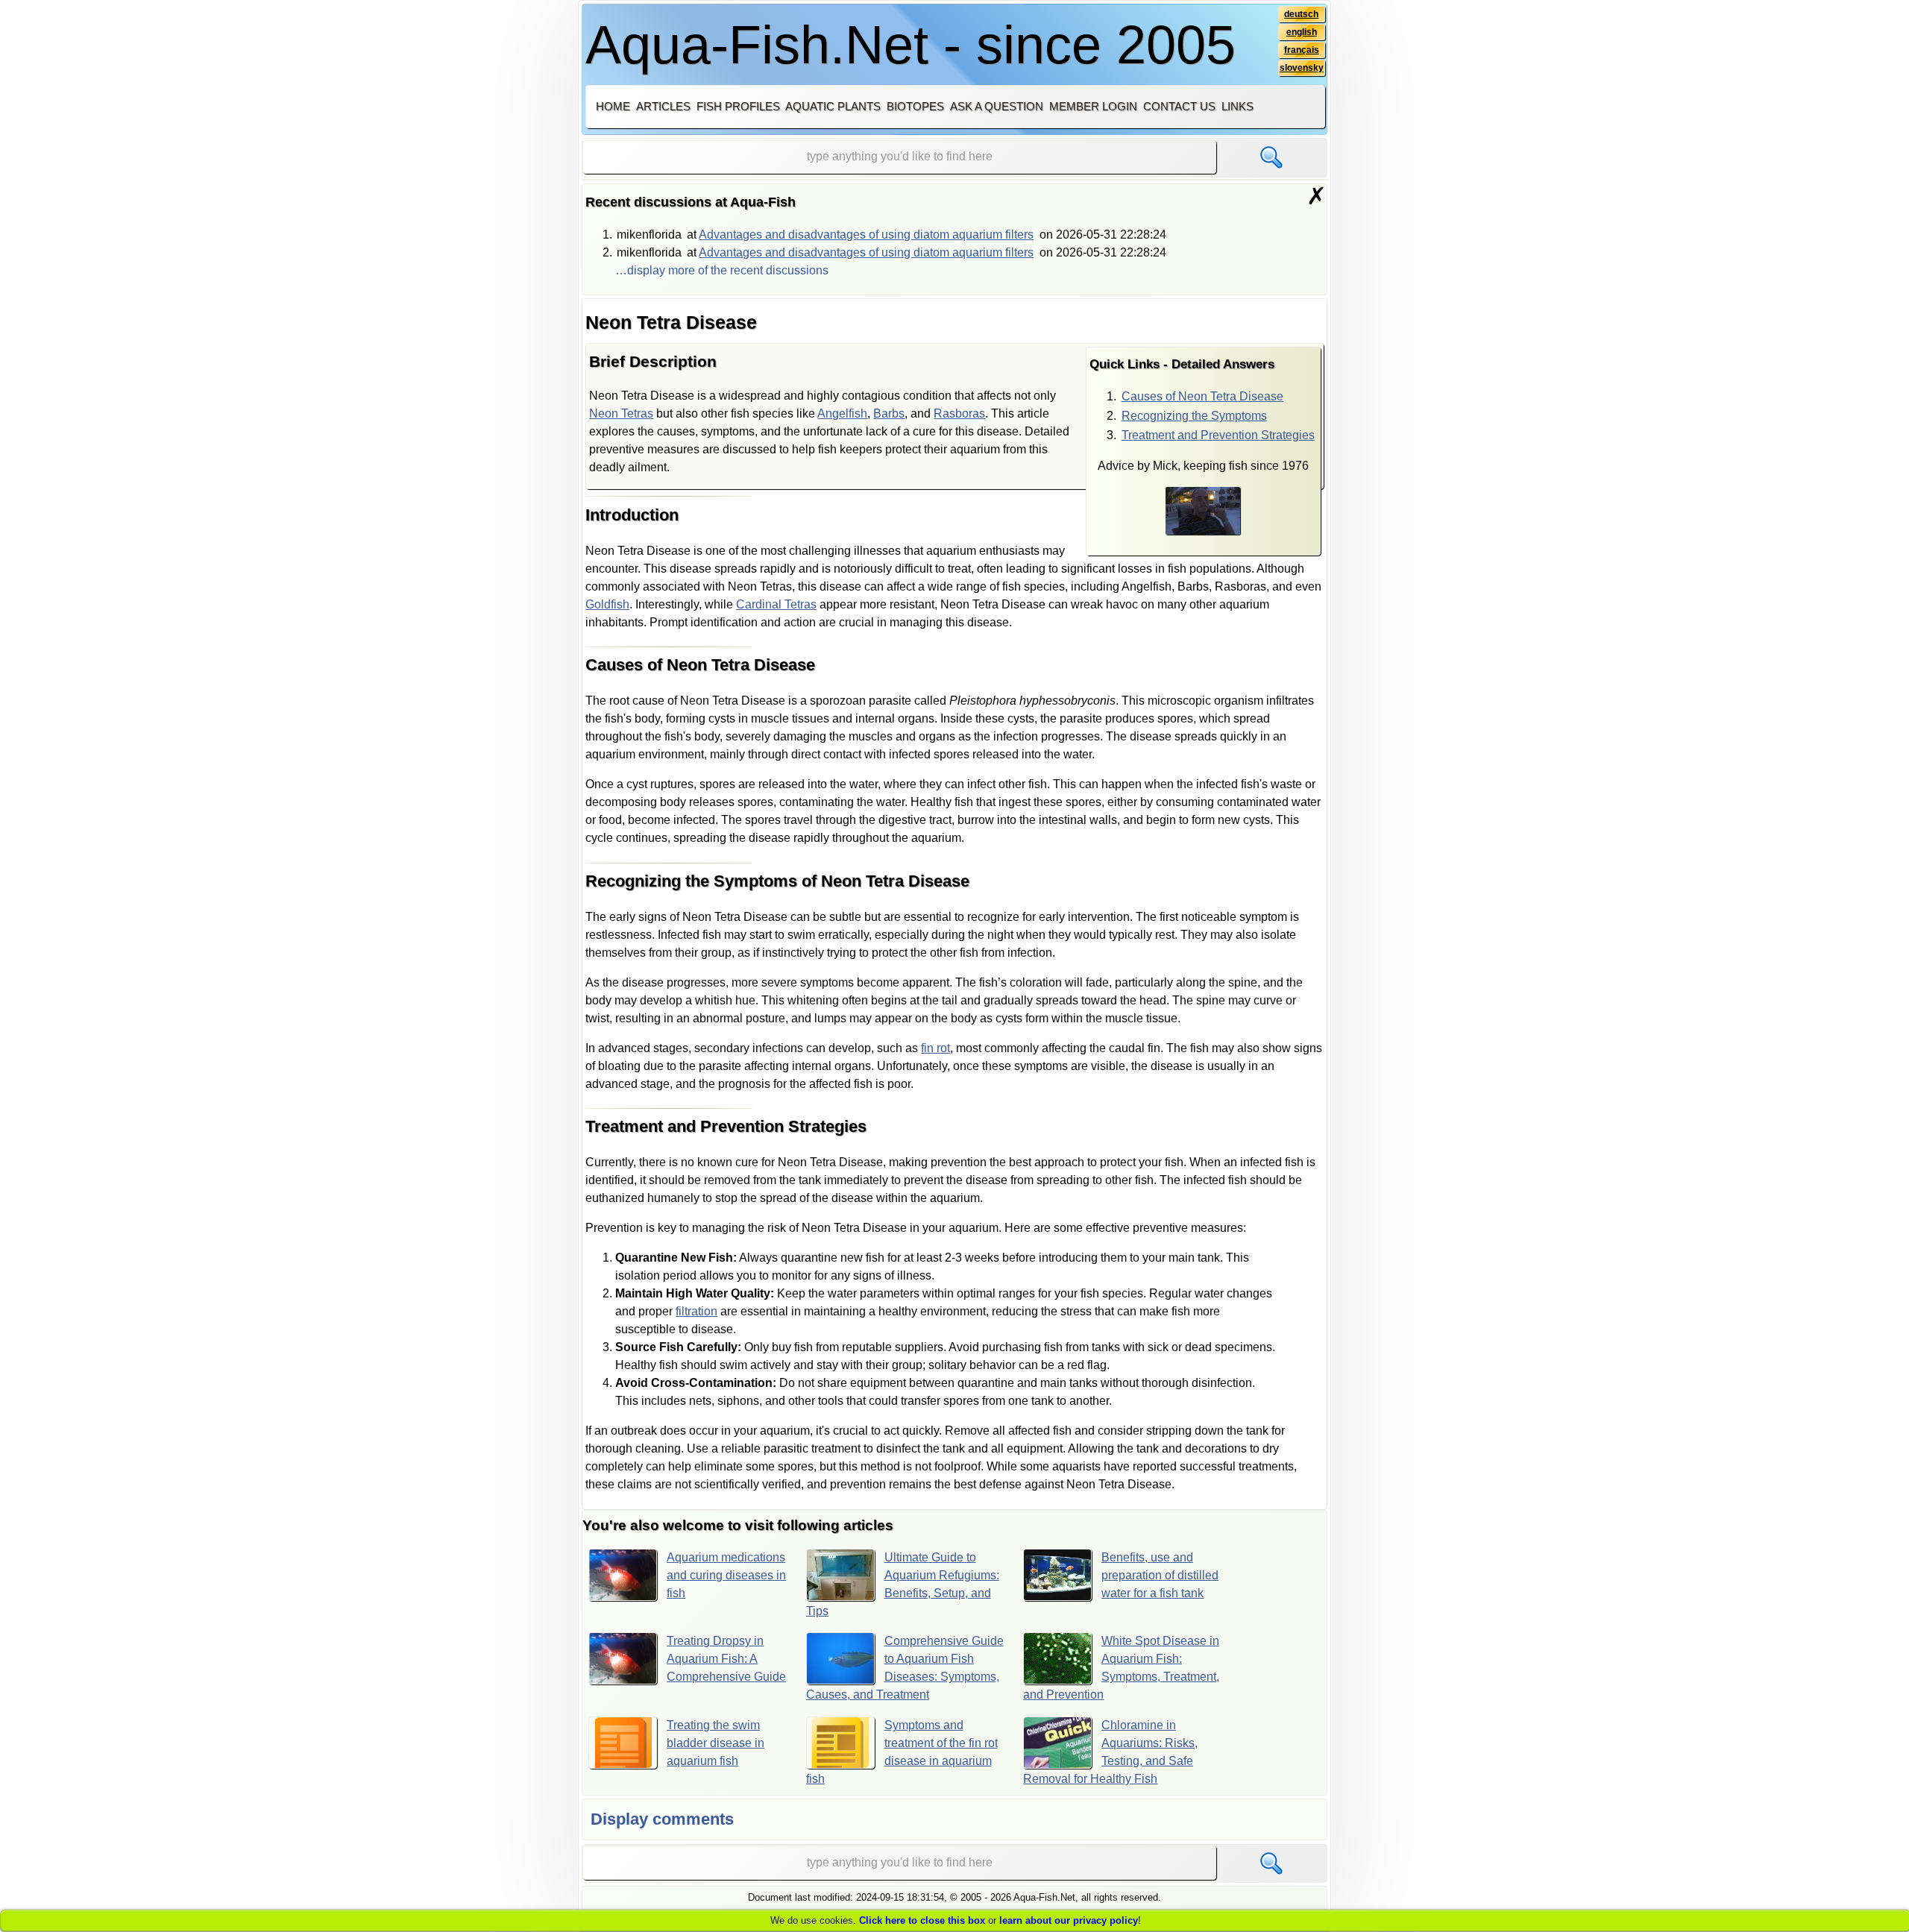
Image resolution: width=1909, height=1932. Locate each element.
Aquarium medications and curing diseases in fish (726, 1575)
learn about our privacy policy (1069, 1920)
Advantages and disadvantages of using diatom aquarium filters (866, 235)
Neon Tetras (621, 413)
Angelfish (842, 413)
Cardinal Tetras (776, 604)
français (1302, 50)
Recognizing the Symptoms (1194, 416)
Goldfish (607, 604)
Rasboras (959, 413)
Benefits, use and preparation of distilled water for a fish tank (1160, 1575)
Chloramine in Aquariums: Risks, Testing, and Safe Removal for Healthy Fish (1110, 1752)
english (1302, 32)
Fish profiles (738, 106)
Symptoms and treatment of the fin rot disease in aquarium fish (902, 1752)
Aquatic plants (833, 106)
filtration (696, 1311)
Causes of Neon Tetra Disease (1202, 396)
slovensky (1302, 68)
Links (1237, 106)
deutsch (1301, 14)
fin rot (935, 1048)
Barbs (889, 413)
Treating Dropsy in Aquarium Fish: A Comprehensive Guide (726, 1659)
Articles (663, 106)
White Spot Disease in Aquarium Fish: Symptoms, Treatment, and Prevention (1121, 1668)
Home (613, 106)
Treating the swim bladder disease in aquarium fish (716, 1743)
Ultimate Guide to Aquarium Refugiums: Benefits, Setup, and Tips (903, 1584)
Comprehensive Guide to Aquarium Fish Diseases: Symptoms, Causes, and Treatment (905, 1668)
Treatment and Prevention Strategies (1218, 435)
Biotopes (915, 106)
